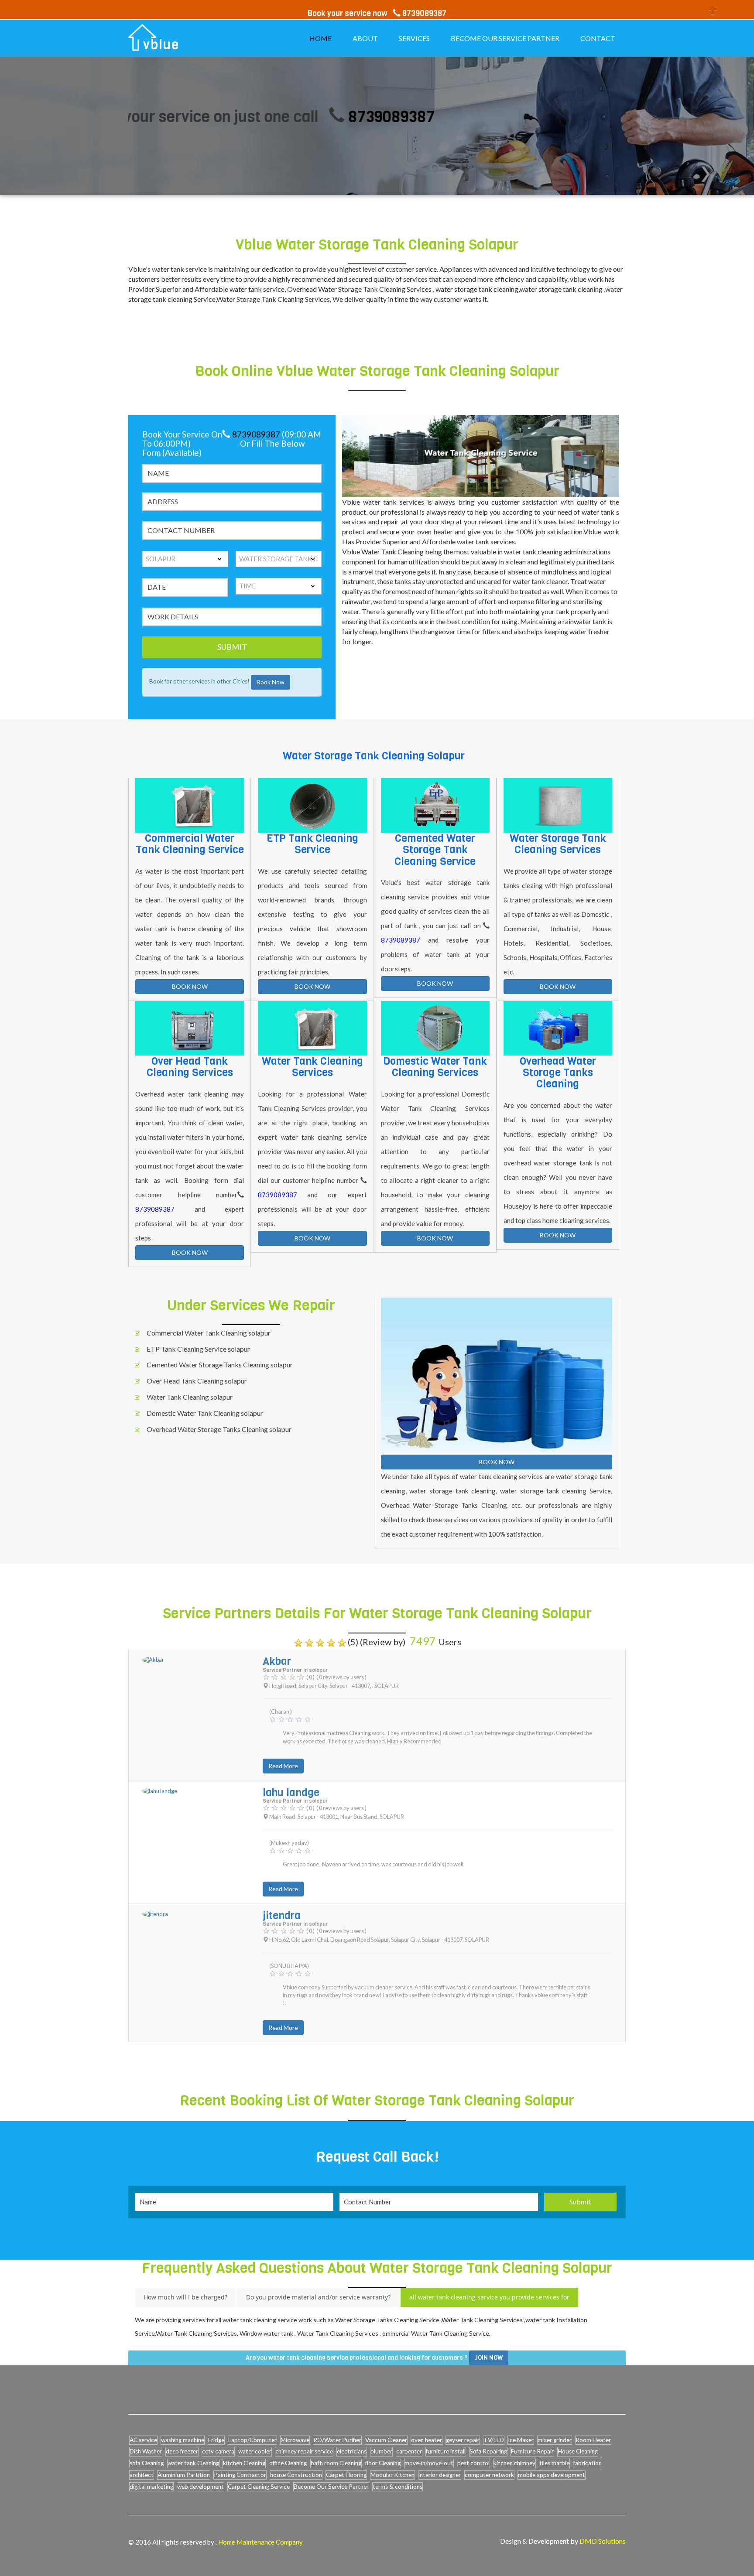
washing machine (183, 2440)
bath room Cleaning (336, 2463)
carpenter (409, 2451)
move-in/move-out (429, 2463)
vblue (161, 45)
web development (200, 2487)
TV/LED (494, 2440)
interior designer (440, 2475)
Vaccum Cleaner (386, 2440)
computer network (489, 2475)
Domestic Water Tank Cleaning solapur (205, 1413)
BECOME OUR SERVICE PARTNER (505, 38)
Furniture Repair (532, 2451)
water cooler (255, 2451)
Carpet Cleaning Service (259, 2487)
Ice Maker (521, 2440)
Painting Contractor (240, 2475)
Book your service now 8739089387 (377, 14)
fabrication (588, 2463)
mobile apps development (552, 2475)
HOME (320, 38)
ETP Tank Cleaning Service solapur (198, 1349)
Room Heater (593, 2440)
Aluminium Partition (184, 2475)
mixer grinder (555, 2440)
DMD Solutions (603, 2541)
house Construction (296, 2475)
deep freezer (182, 2451)
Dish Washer (146, 2451)
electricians (352, 2451)
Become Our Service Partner (331, 2487)
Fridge (216, 2440)
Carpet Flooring (346, 2475)
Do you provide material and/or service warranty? (318, 2297)
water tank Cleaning (193, 2463)
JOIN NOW (489, 2358)
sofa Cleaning (147, 2463)
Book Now (271, 682)
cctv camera (218, 2451)
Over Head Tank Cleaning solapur (197, 1381)
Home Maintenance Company (260, 2542)
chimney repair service (304, 2451)
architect (142, 2475)
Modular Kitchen (392, 2475)
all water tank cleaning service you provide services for (489, 2297)
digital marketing (151, 2487)
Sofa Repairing (488, 2451)
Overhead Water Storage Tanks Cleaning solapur (219, 1429)
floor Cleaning (383, 2463)
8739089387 (321, 117)
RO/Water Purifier (337, 2440)
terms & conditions (398, 2487)
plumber (381, 2451)
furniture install (446, 2451)
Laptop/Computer (252, 2440)
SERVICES (414, 38)
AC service (143, 2440)
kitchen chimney (514, 2463)
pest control (473, 2463)
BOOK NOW (190, 986)
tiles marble (554, 2463)
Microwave (295, 2440)
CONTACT (598, 38)
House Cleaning (578, 2451)
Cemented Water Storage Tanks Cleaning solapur (220, 1365)
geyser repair (463, 2440)
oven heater (427, 2440)
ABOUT (365, 38)
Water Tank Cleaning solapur (190, 1397)
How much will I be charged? (185, 2297)
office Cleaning (288, 2463)
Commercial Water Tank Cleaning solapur (209, 1333)
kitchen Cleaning (244, 2463)
